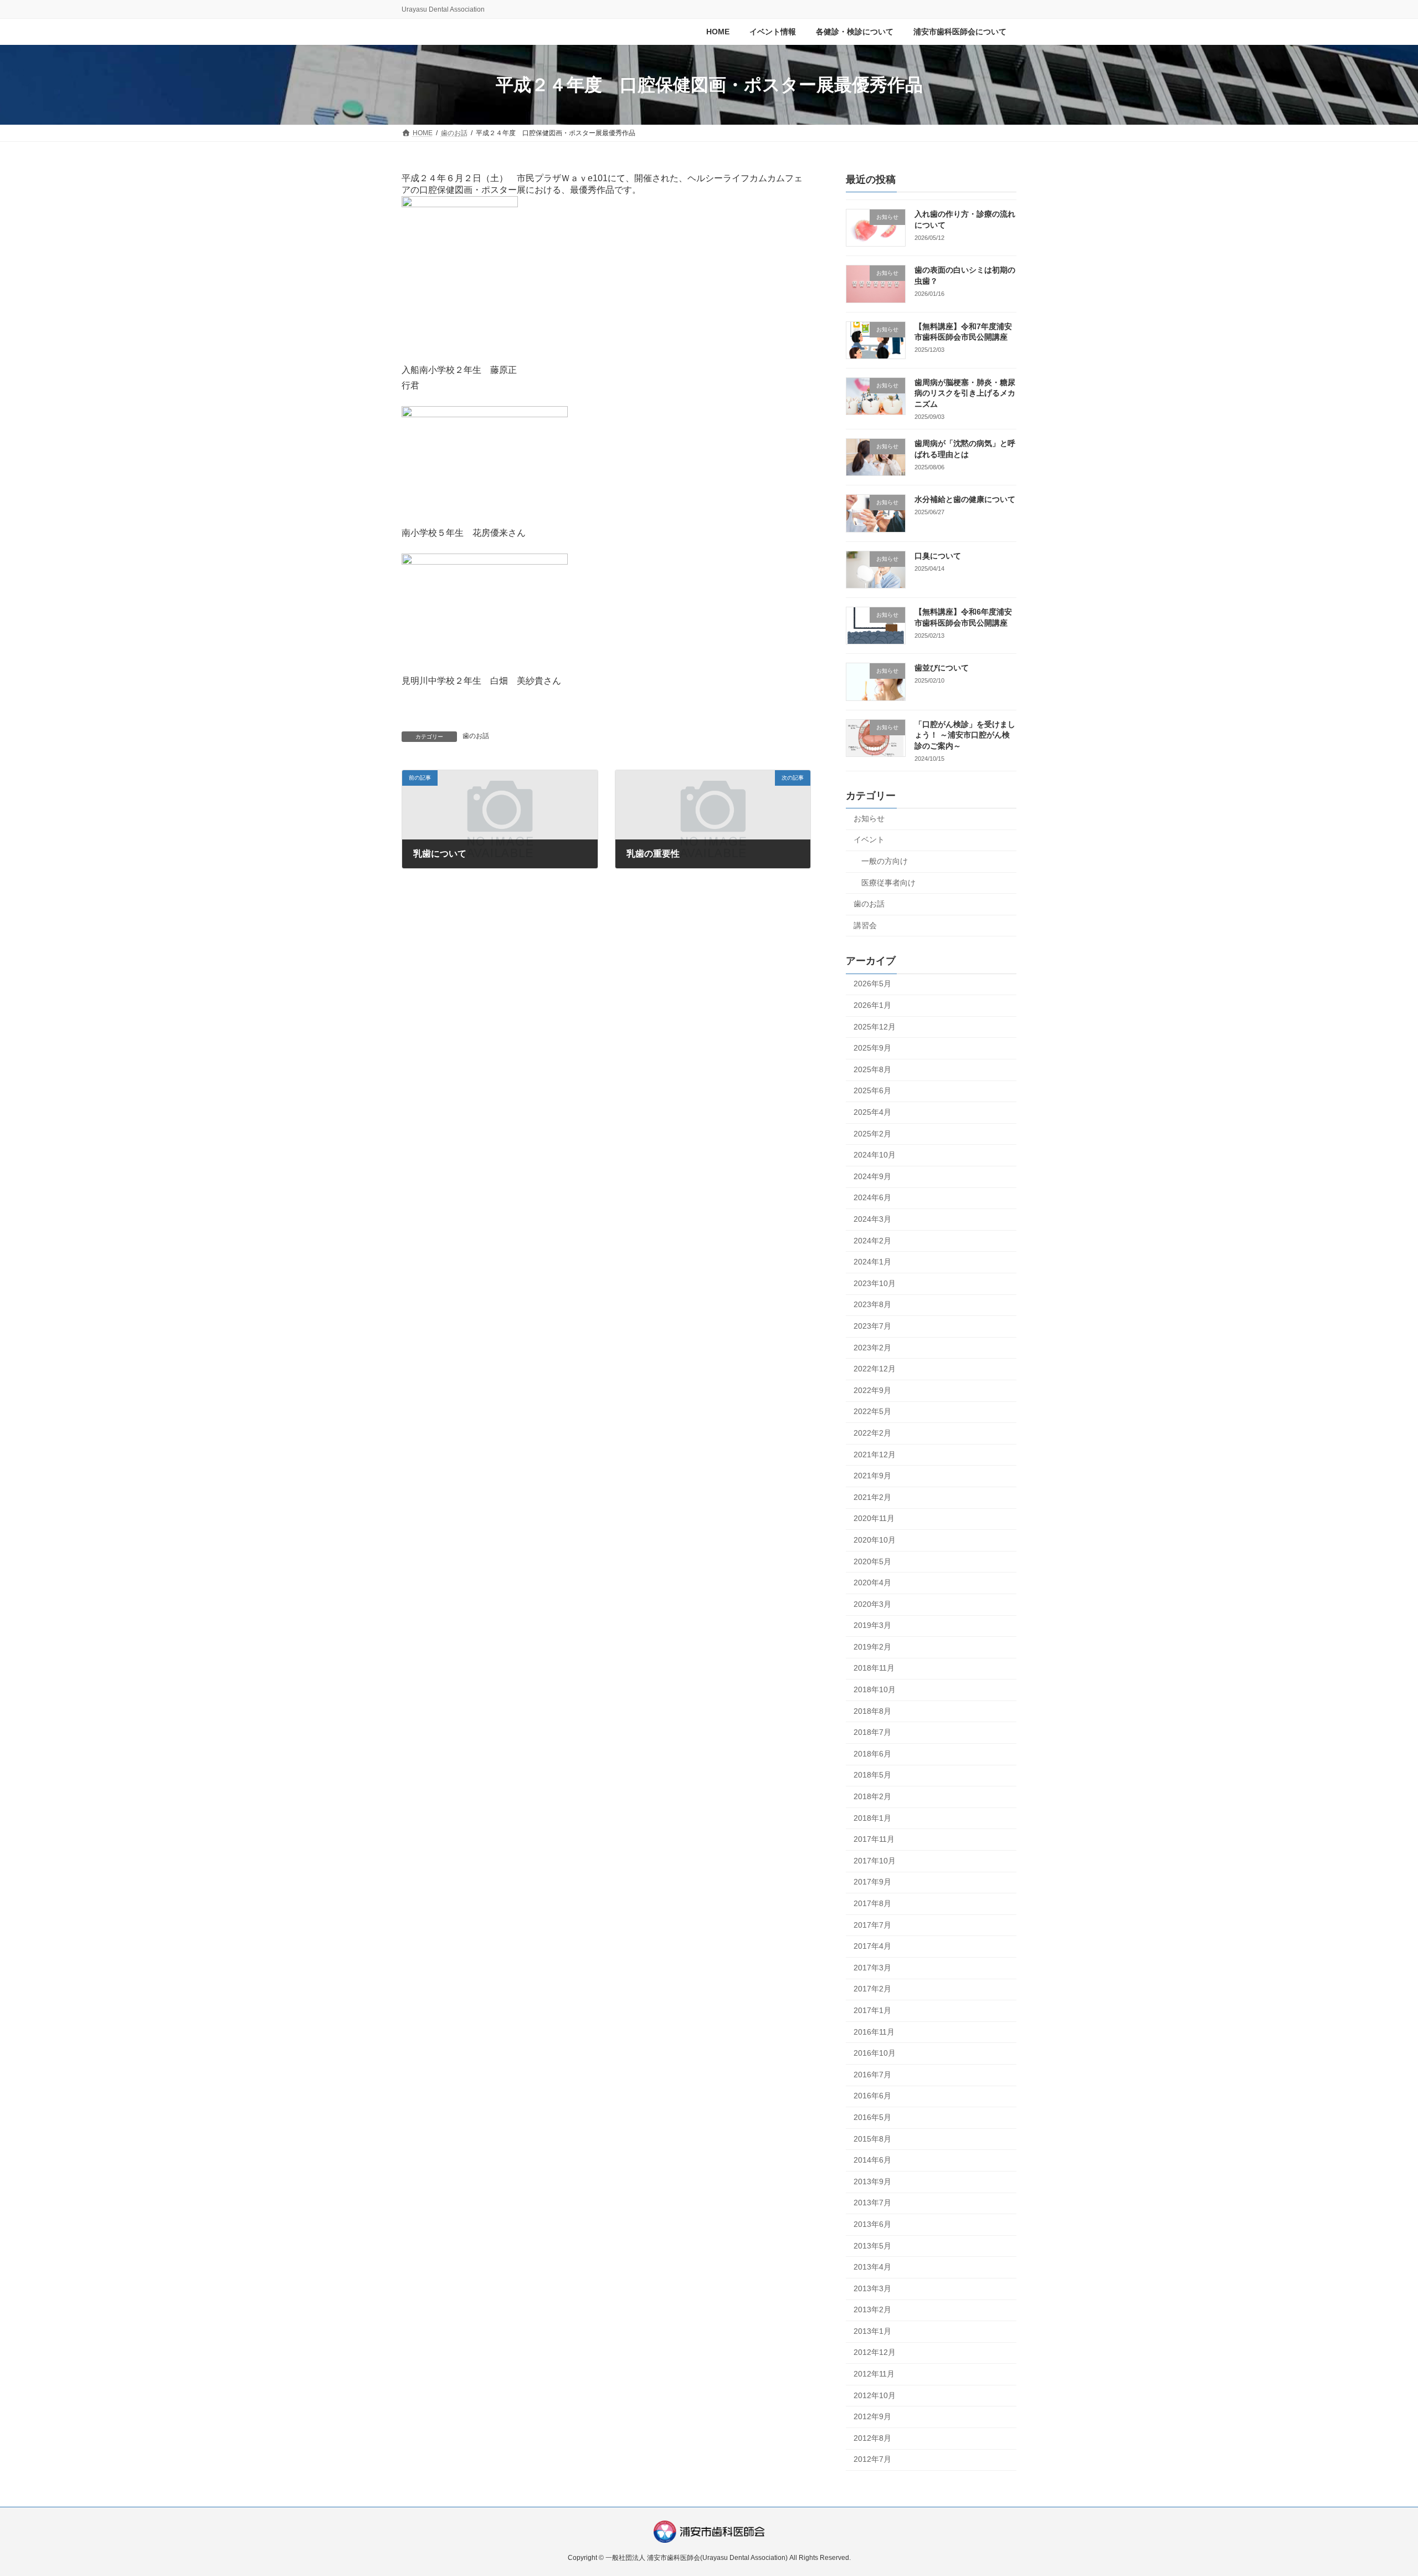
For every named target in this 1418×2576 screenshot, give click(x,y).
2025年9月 (872, 1048)
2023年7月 (872, 1326)
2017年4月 (872, 1947)
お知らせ (869, 818)
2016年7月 (872, 2075)
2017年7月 (872, 1925)
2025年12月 (875, 1027)
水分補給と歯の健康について (965, 500)
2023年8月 (872, 1305)
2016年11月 (874, 2032)
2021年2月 (872, 1497)
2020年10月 (875, 1540)
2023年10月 (875, 1283)
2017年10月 (875, 1861)
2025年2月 (872, 1134)
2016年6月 (872, 2096)
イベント (869, 840)
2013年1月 (872, 2331)
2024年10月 (875, 1155)
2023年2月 (872, 1348)
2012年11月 (874, 2374)
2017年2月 (872, 1989)
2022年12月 (875, 1369)
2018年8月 (872, 1711)
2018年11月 (874, 1668)
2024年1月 (872, 1262)
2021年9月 (872, 1476)
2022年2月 (872, 1433)
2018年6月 (872, 1754)
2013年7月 (872, 2203)
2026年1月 (872, 1005)
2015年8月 (872, 2139)
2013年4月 (872, 2267)
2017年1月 (872, 2010)
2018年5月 (872, 1775)
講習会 (865, 925)
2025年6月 (872, 1091)
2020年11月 (874, 1519)
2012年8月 (872, 2438)
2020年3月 (872, 1604)
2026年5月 (872, 984)
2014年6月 (872, 2160)
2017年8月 (872, 1903)
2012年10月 (875, 2395)
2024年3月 (872, 1219)
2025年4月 (872, 1112)
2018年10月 (875, 1689)
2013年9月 (872, 2181)
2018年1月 (872, 1818)
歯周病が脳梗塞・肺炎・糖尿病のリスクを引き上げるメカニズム (965, 393)
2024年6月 (872, 1198)
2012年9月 (872, 2417)
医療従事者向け (888, 883)
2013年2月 (872, 2310)
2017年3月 (872, 1968)
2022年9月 (872, 1390)
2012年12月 (875, 2353)
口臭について (938, 556)
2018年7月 (872, 1733)
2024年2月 (872, 1241)
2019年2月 (872, 1647)
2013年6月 (872, 2224)
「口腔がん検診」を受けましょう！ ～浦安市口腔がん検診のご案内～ (965, 735)
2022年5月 (872, 1412)
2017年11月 (874, 1840)
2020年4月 (872, 1583)
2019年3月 (872, 1626)
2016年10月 (875, 2053)
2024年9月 (872, 1176)
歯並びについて (942, 668)
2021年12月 (875, 1455)
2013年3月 (872, 2288)
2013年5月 (872, 2246)
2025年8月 (872, 1069)
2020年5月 (872, 1561)
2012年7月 (872, 2460)
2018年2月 (872, 1796)
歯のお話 (476, 736)
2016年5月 (872, 2117)
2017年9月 (872, 1882)
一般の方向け (885, 861)
